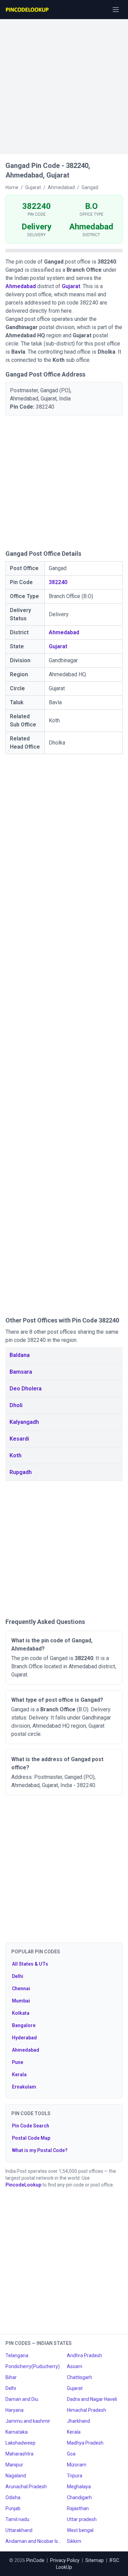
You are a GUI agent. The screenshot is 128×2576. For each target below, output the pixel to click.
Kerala (19, 2075)
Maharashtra (19, 2454)
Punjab (13, 2508)
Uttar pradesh (82, 2519)
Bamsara (21, 1372)
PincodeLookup (23, 2185)
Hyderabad (24, 2038)
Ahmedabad (21, 286)
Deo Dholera (26, 1389)
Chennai (21, 1988)
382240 (58, 582)
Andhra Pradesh (84, 2355)
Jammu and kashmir (28, 2421)
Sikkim (74, 2541)
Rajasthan (78, 2508)
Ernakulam (24, 2087)
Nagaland (16, 2476)
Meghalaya (79, 2487)
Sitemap (95, 2560)
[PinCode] (28, 10)
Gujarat (71, 286)
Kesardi (19, 1439)
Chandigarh (79, 2497)
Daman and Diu (22, 2399)
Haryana (15, 2410)
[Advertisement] (64, 83)
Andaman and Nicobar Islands (33, 2541)
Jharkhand (79, 2421)
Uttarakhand (19, 2530)
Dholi (16, 1405)
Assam (75, 2366)
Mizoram (77, 2465)
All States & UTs (30, 1964)
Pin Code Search (31, 2126)
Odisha (13, 2497)
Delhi (18, 1976)
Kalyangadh (24, 1422)
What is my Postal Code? (40, 2150)
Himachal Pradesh (87, 2410)
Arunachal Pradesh (26, 2487)
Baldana (20, 1355)
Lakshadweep (20, 2443)
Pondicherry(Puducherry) (33, 2366)
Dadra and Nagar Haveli (92, 2399)
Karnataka (17, 2432)
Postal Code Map (31, 2138)
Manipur (14, 2465)
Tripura (75, 2476)
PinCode (35, 2560)
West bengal (80, 2530)
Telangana (17, 2355)
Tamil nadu (17, 2519)
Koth (16, 1455)
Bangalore (24, 2025)
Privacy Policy (65, 2560)
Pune (18, 2062)
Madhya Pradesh (85, 2443)
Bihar (11, 2377)
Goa (71, 2454)
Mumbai (21, 2001)
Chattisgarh (80, 2377)
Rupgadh (21, 1472)
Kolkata (21, 2013)
